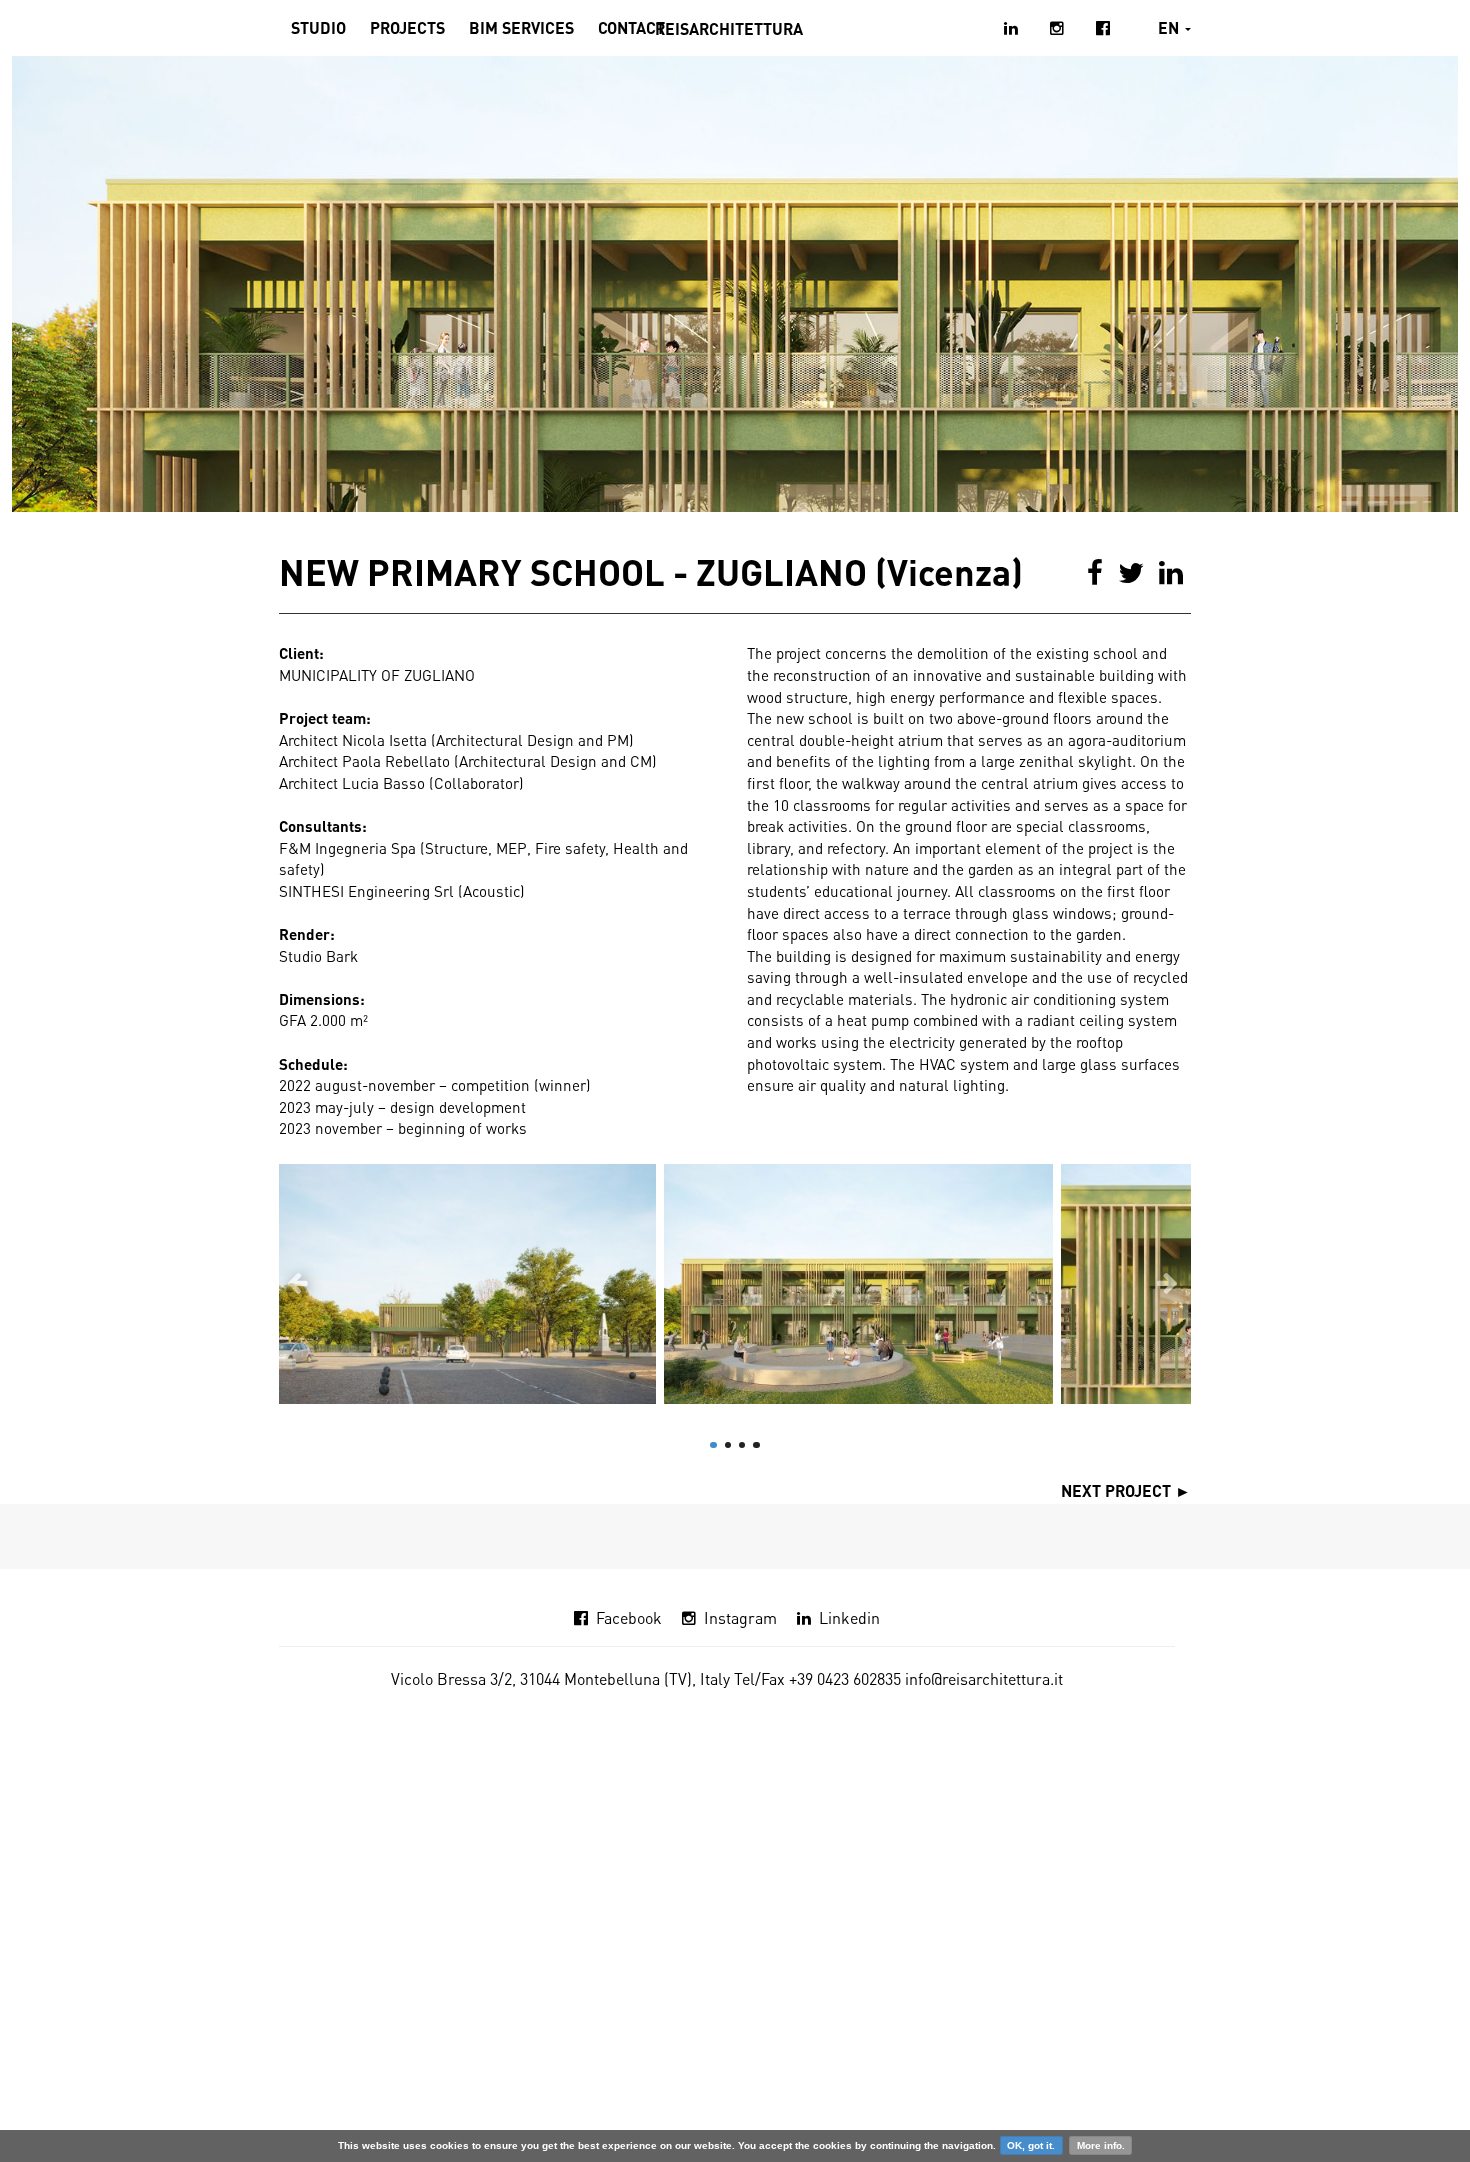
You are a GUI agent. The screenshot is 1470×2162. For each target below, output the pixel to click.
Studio (318, 27)
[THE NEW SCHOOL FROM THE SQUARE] (467, 1284)
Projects (407, 27)
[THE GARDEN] (858, 1284)
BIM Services (521, 27)
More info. (1101, 2145)
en (1170, 27)
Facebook (629, 1617)
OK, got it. (1031, 2145)
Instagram (740, 1617)
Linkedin (849, 1617)
